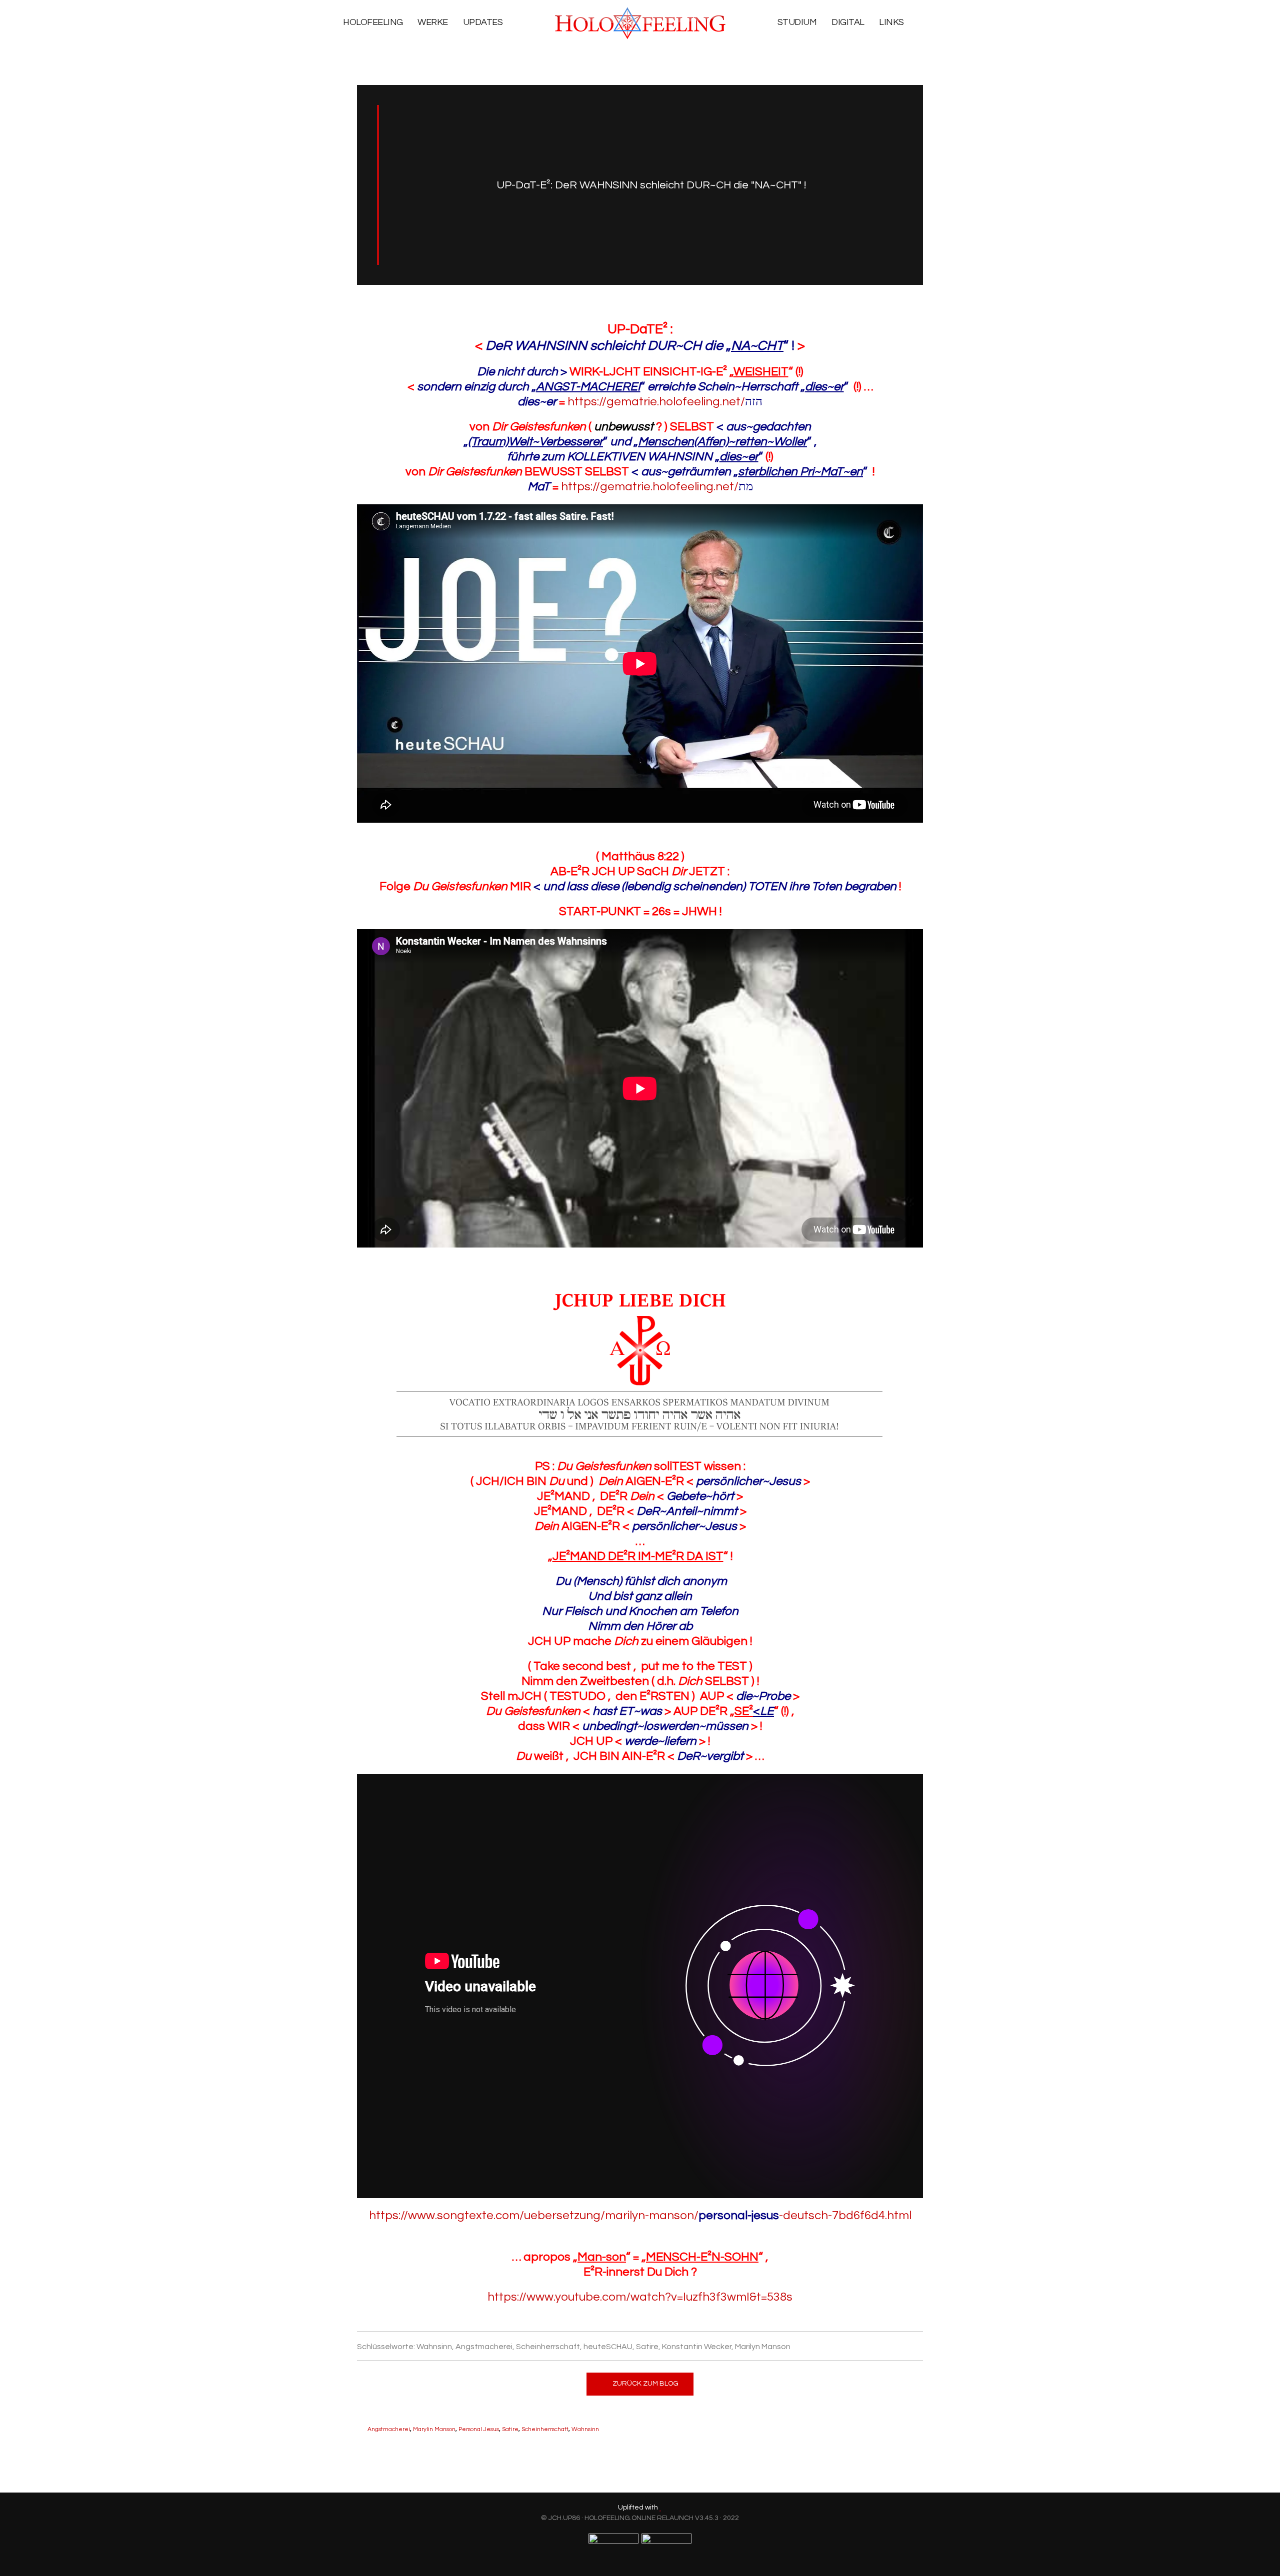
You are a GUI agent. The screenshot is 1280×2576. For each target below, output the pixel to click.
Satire (510, 2429)
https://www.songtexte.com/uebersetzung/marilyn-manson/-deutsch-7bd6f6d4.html (640, 2215)
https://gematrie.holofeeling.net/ (665, 402)
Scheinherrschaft (545, 2429)
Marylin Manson (434, 2429)
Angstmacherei (389, 2429)
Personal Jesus (479, 2429)
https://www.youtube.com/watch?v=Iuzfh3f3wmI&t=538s (640, 2297)
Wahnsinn (585, 2429)
